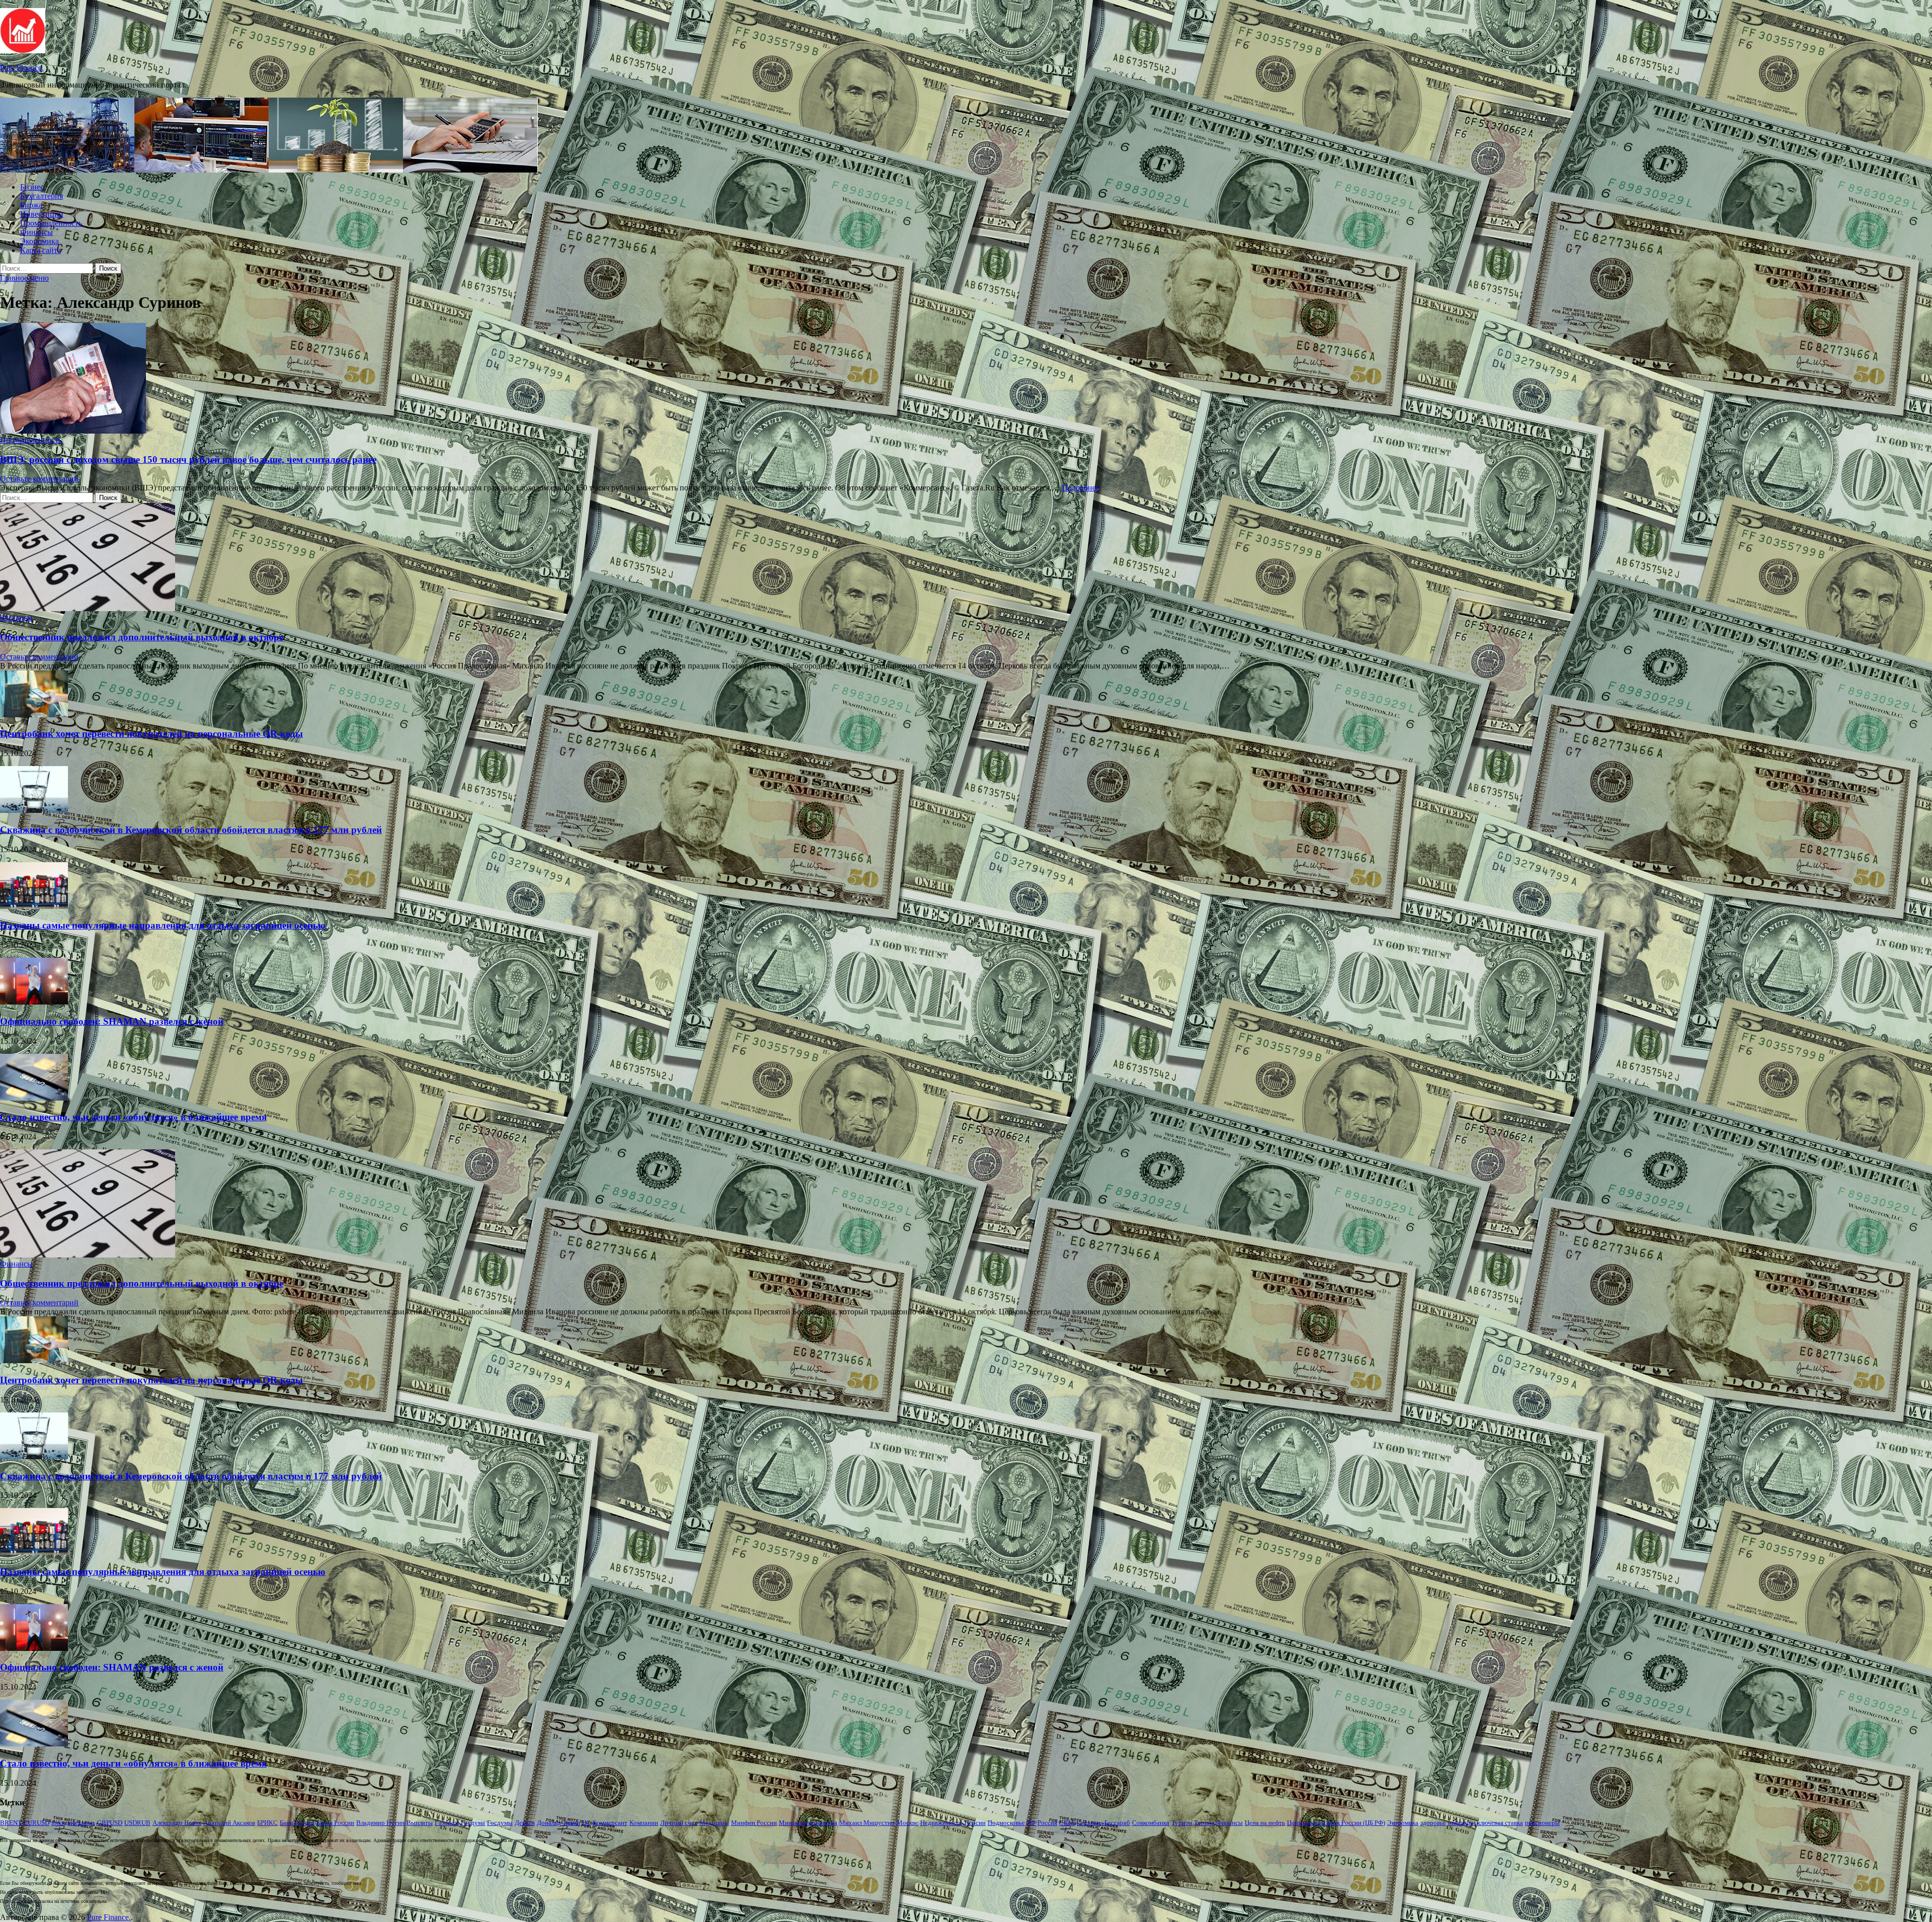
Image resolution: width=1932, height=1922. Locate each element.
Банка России (335, 1823)
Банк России (297, 1823)
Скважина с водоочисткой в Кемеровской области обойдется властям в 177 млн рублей (191, 830)
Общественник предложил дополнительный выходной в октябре (142, 637)
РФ (1031, 1823)
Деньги (525, 1823)
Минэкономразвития (808, 1823)
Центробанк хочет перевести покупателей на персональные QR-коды (151, 734)
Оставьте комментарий (39, 479)
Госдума (473, 1823)
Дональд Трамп (558, 1823)
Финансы (36, 232)
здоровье (1433, 1823)
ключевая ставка (1500, 1823)
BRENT (11, 1823)
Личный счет (679, 1823)
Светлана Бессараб (1103, 1823)
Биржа (31, 205)
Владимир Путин (380, 1823)
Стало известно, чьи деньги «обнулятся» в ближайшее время (133, 1117)
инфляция (1462, 1823)
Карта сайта (41, 250)
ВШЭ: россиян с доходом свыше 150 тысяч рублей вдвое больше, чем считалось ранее (188, 459)
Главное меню (24, 278)
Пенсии (975, 1823)
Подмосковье (1006, 1823)
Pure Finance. (22, 68)
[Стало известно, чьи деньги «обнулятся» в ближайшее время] (34, 1098)
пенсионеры (1542, 1823)
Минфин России (754, 1823)
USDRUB (137, 1823)
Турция (1204, 1823)
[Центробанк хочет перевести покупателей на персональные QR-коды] (34, 715)
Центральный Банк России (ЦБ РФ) (1336, 1823)
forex (58, 1823)
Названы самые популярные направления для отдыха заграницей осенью (163, 925)
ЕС (586, 1823)
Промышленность (51, 223)
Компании (644, 1823)
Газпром (447, 1823)
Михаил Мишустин (867, 1823)
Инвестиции (42, 214)
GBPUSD (110, 1823)
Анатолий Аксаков (229, 1823)
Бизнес (32, 187)
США (1067, 1823)
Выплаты (420, 1823)
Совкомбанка (1151, 1823)
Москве (907, 1823)
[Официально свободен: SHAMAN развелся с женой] (34, 1002)
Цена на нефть (1265, 1823)
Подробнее (1080, 488)
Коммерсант (610, 1823)
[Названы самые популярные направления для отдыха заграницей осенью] (34, 906)
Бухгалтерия (42, 196)
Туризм (1182, 1823)
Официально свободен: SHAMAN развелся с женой (112, 1021)
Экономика (39, 241)
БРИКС (267, 1823)
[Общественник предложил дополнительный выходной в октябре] (88, 608)
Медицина (714, 1823)
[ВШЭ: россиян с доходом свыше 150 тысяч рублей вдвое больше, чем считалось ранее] (966, 379)
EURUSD (36, 1823)
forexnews (81, 1823)
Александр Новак (177, 1823)
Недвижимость (941, 1823)
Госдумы (500, 1823)
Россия (1047, 1823)
